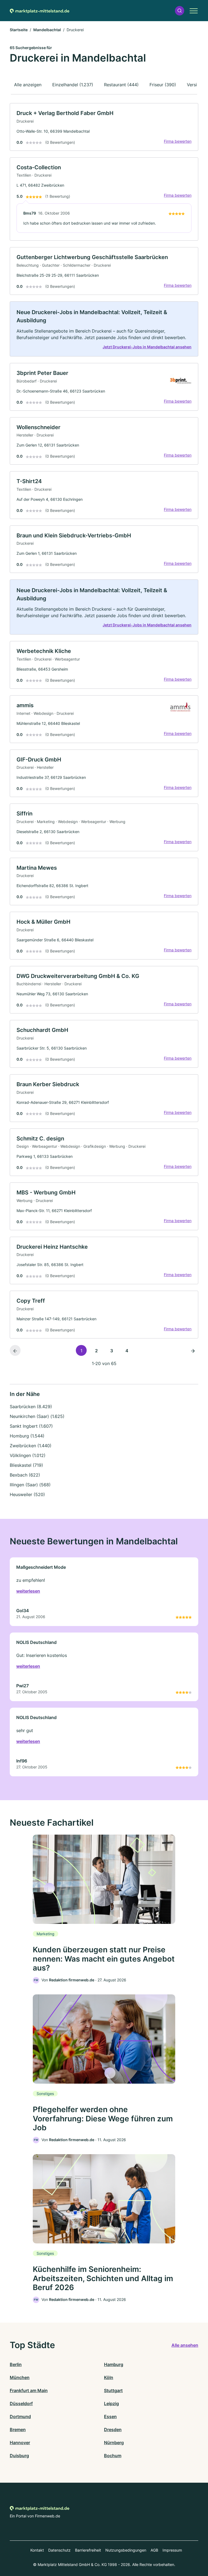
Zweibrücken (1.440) (31, 1446)
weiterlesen (28, 1591)
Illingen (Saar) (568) (30, 1485)
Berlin (16, 2364)
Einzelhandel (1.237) (73, 85)
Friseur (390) (163, 85)
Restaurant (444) (121, 85)
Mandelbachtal (47, 30)
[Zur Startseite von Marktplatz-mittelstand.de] (40, 11)
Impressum (172, 2550)
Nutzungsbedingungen (126, 2550)
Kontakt (37, 2550)
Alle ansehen (185, 2345)
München (20, 2377)
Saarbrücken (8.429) (31, 1407)
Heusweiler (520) (27, 1494)
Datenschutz (59, 2550)
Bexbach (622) (25, 1475)
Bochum (113, 2456)
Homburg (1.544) (27, 1436)
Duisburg (19, 2456)
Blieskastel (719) (26, 1465)
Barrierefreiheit (88, 2550)
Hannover (20, 2443)
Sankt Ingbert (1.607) (31, 1426)
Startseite (19, 30)
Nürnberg (114, 2443)
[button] (180, 11)
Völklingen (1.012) (28, 1455)
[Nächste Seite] (193, 1350)
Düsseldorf (21, 2403)
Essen (110, 2416)
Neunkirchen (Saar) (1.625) (37, 1416)
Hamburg (114, 2364)
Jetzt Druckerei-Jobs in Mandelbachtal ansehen (147, 347)
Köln (109, 2377)
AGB (154, 2550)
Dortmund (20, 2416)
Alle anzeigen (28, 85)
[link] (104, 127)
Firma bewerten (178, 141)
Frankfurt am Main (29, 2390)
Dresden (113, 2430)
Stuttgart (113, 2390)
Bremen (18, 2430)
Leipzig (111, 2403)
